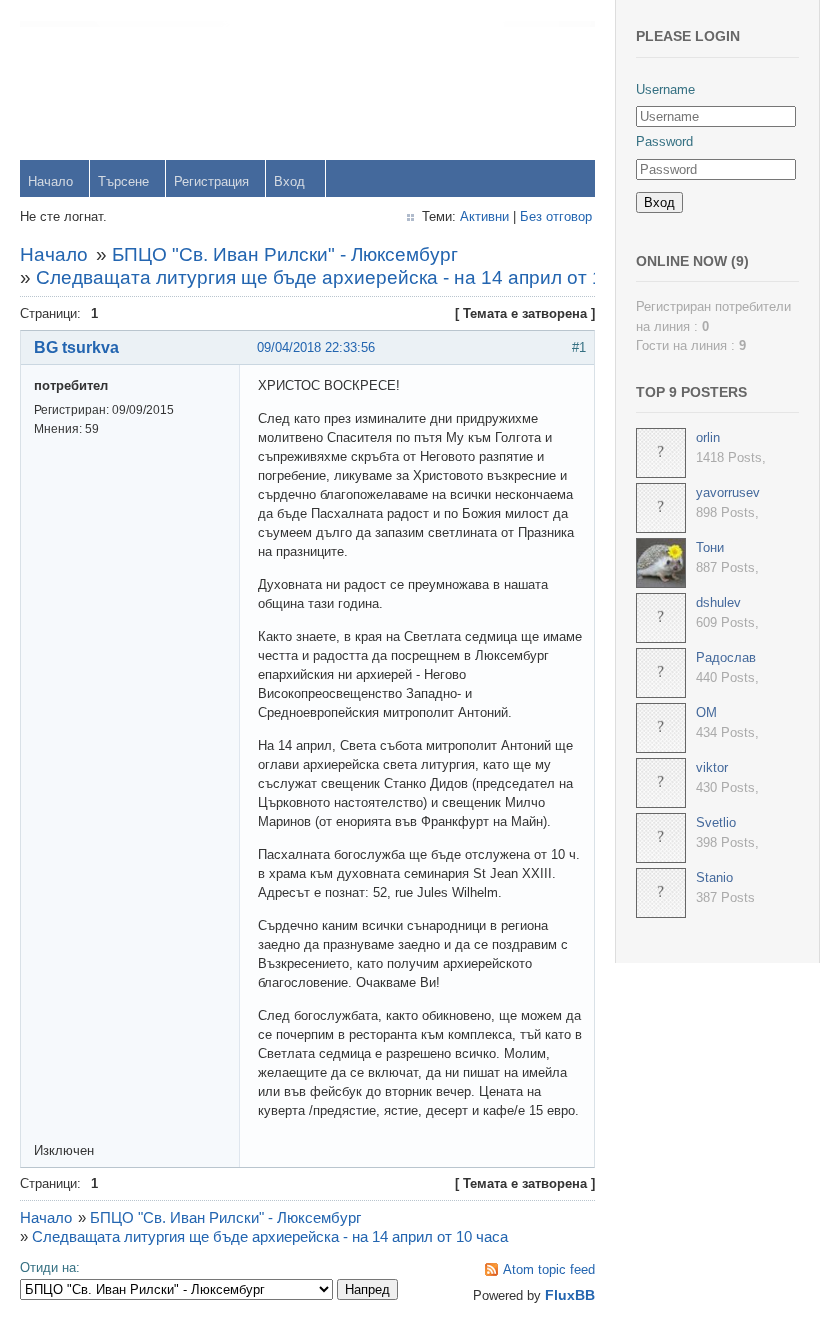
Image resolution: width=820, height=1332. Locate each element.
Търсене (123, 181)
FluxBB (570, 1295)
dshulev (718, 602)
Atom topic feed (549, 1269)
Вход (289, 181)
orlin (708, 437)
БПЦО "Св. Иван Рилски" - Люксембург (285, 254)
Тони (710, 547)
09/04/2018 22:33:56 (316, 347)
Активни (484, 216)
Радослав (726, 657)
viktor (712, 767)
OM (706, 712)
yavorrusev (728, 492)
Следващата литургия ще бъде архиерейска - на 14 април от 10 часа (348, 277)
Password (664, 141)
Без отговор (556, 216)
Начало (50, 181)
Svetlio (716, 822)
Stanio (714, 877)
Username (665, 89)
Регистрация (211, 181)
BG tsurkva (76, 347)
